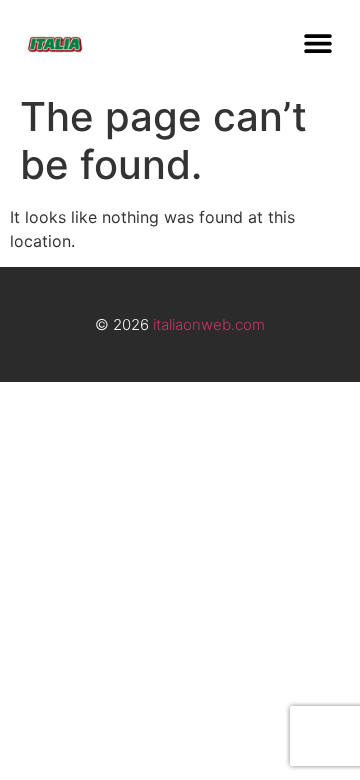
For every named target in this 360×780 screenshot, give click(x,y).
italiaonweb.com (209, 324)
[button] (317, 42)
